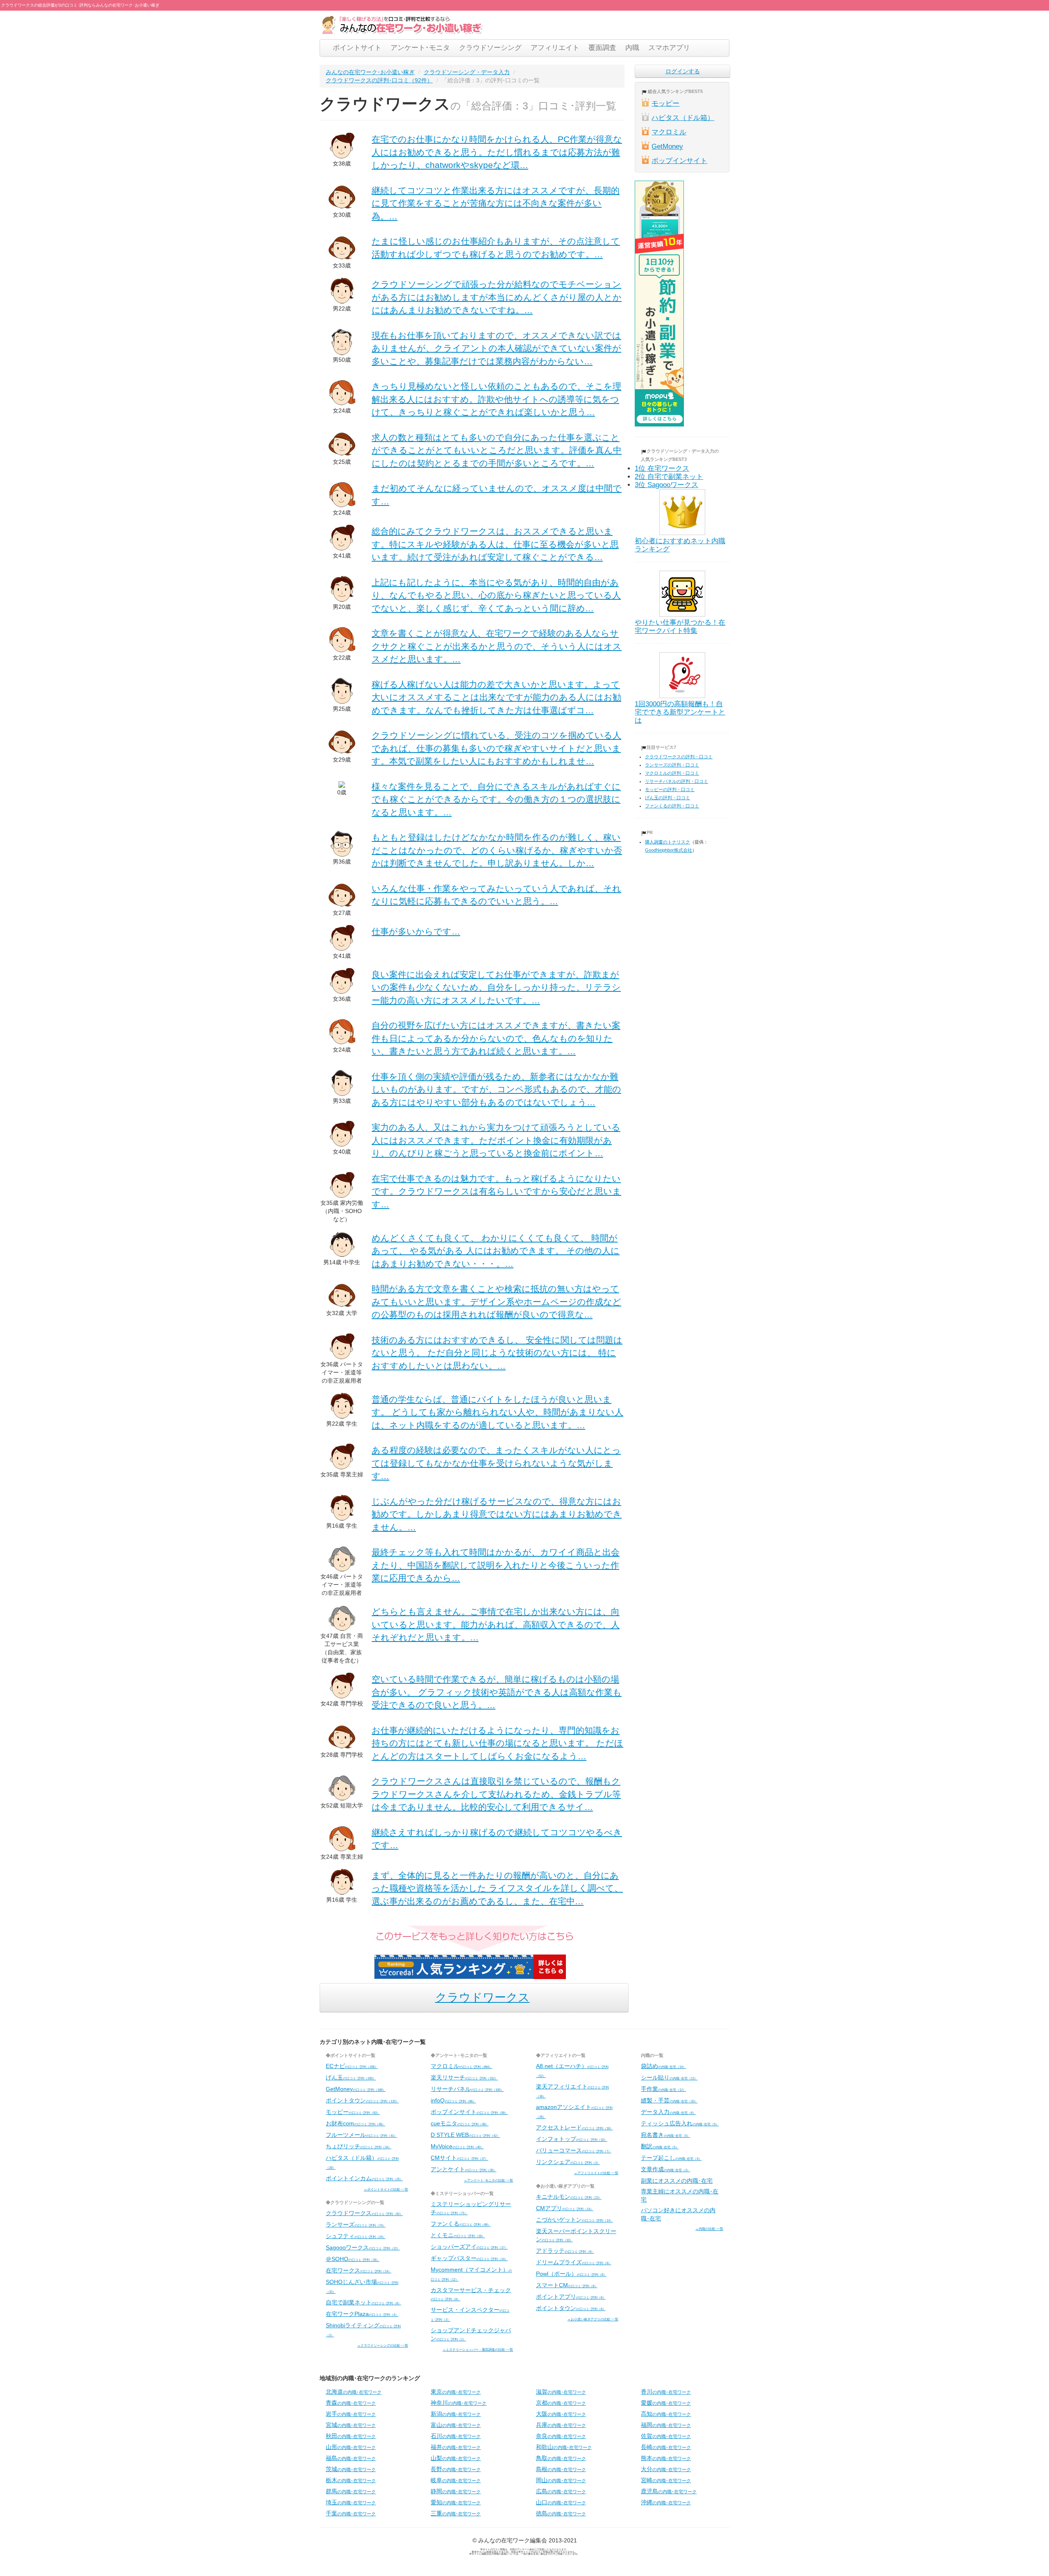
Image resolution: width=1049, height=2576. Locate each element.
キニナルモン (569, 2197)
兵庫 (561, 2425)
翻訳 (660, 2146)
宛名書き (665, 2135)
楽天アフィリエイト (572, 2091)
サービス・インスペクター (470, 2314)
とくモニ (458, 2235)
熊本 (666, 2458)
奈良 (561, 2436)
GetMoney (667, 146)
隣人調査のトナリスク (668, 842)
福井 (456, 2447)
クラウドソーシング (490, 48)
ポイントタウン (362, 2100)
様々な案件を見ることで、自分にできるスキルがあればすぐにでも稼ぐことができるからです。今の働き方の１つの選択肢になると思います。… (496, 799)
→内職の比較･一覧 (709, 2229)
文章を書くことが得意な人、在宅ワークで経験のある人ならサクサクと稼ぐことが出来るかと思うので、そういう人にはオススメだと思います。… (497, 646)
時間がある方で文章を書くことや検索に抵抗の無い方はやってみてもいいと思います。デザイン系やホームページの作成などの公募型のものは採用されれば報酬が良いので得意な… (496, 1302)
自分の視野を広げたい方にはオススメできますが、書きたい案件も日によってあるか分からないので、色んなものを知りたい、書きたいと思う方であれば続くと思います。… (496, 1038)
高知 (666, 2414)
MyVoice (457, 2146)
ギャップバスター (469, 2258)
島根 (561, 2469)
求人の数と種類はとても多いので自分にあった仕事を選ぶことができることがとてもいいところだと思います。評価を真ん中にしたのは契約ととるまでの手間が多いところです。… (497, 450)
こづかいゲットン (574, 2220)
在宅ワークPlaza (362, 2314)
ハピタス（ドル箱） (683, 118)
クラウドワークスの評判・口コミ (679, 757)
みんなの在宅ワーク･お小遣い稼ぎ (370, 72)
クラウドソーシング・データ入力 (467, 72)
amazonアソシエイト (574, 2111)
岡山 (561, 2480)
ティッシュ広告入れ (680, 2123)
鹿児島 (669, 2491)
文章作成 (665, 2169)
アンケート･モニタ (420, 48)
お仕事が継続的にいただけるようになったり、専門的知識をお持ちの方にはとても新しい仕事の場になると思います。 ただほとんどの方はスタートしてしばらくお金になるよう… (497, 1743)
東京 (456, 2392)
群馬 (351, 2491)
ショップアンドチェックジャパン (471, 2334)
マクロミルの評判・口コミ (672, 773)
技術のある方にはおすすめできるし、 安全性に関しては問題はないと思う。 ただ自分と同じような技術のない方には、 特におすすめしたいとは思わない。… (497, 1353)
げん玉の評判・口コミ (668, 798)
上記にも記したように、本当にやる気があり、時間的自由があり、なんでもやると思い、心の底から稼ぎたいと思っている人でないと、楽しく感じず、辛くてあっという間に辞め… (496, 595)
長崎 (666, 2447)
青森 (351, 2403)
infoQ (453, 2100)
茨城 (351, 2469)
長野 (456, 2469)
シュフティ (356, 2236)
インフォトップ (572, 2139)
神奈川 (459, 2403)
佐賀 (666, 2436)
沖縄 (666, 2502)
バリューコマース (574, 2150)
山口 (561, 2502)
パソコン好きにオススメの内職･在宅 (678, 2214)
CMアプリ (565, 2208)
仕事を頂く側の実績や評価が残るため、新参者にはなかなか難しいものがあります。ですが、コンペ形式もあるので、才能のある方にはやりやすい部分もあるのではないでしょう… (496, 1089)
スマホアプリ (669, 48)
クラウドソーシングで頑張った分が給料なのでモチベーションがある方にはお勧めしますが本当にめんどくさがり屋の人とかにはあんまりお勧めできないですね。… (497, 297)
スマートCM (567, 2285)
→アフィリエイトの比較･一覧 (596, 2173)
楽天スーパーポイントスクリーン (576, 2235)
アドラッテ (565, 2251)
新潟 (456, 2414)
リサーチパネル (467, 2089)
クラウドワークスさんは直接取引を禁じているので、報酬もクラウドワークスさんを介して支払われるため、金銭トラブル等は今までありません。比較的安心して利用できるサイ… (496, 1794)
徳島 (561, 2513)
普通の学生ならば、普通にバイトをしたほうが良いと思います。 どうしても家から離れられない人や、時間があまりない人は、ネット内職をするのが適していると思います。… (497, 1412)
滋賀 (561, 2392)
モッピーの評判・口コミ (670, 789)
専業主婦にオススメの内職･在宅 (680, 2195)
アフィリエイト (555, 48)
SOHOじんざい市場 (362, 2286)
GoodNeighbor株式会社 (669, 850)
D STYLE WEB (465, 2135)
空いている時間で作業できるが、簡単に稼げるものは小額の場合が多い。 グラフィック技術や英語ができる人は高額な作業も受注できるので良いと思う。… (497, 1692)
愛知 (456, 2502)
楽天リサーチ (464, 2077)
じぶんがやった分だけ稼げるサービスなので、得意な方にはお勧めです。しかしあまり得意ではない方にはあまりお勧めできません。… (497, 1514)
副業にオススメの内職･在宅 (677, 2181)
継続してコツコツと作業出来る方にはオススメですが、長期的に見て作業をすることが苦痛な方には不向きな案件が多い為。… (496, 203)
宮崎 (666, 2480)
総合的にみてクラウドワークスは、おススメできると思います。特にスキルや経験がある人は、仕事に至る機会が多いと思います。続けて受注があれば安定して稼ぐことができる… (495, 544)
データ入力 (668, 2112)
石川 (456, 2436)
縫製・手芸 (669, 2100)
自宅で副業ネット (363, 2302)
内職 (632, 48)
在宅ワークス (359, 2270)
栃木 (351, 2480)
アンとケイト (463, 2169)
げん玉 (351, 2077)
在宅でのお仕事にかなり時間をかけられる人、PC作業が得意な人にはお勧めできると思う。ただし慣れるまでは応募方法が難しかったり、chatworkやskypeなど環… (497, 152)
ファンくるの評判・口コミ (672, 806)
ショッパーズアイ (469, 2247)
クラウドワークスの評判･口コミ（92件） (379, 80)
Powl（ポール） (571, 2274)
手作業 (663, 2089)
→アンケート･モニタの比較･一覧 (488, 2180)
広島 (561, 2491)
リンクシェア (568, 2162)
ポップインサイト (679, 161)
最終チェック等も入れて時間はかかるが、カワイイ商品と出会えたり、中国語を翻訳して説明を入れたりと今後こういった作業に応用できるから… (496, 1565)
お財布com (355, 2123)
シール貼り (669, 2077)
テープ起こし (671, 2158)
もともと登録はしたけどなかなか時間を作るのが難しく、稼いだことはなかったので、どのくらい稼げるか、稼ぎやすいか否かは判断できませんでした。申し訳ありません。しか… (497, 850)
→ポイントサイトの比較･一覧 (386, 2189)
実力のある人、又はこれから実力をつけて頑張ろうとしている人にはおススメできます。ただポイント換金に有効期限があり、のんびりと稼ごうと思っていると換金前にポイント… (496, 1140)
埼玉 (351, 2502)
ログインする (683, 71)
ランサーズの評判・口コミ (672, 765)
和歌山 (564, 2447)
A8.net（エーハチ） (572, 2070)
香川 (666, 2392)
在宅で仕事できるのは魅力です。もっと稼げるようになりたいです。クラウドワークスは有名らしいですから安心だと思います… (496, 1191)
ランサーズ (356, 2225)
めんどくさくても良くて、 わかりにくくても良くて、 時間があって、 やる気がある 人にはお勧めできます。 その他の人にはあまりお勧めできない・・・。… (496, 1251)
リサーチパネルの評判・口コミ (677, 781)
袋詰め (663, 2066)
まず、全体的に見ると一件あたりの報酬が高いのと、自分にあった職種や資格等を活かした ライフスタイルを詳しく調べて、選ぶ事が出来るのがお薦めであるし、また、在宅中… (497, 1888)
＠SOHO (353, 2259)
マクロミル (669, 132)
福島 (351, 2458)
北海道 (354, 2392)
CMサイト (459, 2158)
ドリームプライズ (574, 2262)
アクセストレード (574, 2127)
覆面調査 (602, 48)
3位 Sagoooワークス (666, 485)
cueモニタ (460, 2123)
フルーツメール (361, 2135)
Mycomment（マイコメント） (471, 2274)
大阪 (561, 2414)
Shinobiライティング (363, 2330)
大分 (666, 2469)
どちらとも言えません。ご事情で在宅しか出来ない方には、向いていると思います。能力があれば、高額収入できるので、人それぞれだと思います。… (496, 1624)
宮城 (351, 2425)
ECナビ (352, 2066)
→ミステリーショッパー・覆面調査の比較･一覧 (478, 2349)
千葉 (351, 2513)
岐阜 (456, 2480)
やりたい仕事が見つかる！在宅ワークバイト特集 (680, 627)
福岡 (666, 2425)
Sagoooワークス (363, 2247)
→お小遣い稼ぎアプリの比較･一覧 (593, 2319)
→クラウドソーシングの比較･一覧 (383, 2345)
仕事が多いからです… (416, 931)
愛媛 (666, 2403)
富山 (456, 2425)
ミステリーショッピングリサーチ (471, 2208)
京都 (561, 2403)
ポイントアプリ (571, 2297)
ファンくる (461, 2224)
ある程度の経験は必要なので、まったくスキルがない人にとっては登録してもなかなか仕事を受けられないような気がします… (496, 1463)
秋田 (351, 2436)
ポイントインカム (364, 2178)
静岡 (456, 2491)
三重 (456, 2513)
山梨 (456, 2458)
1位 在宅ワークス (662, 468)
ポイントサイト (357, 48)
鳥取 (561, 2458)
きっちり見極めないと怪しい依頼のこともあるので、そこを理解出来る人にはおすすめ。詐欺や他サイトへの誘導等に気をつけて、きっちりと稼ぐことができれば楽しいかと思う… (496, 399)
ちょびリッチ (359, 2146)
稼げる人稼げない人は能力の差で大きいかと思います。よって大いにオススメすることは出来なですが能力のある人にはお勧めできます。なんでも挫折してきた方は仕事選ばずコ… (496, 697)
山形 (351, 2447)
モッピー (665, 103)
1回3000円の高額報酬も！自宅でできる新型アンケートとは (680, 712)
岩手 (351, 2414)
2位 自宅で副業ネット (669, 477)
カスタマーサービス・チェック (471, 2294)
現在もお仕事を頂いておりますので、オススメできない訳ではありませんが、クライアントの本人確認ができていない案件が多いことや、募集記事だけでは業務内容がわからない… (496, 348)
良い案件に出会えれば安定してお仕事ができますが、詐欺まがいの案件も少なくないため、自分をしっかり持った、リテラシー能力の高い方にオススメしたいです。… (496, 987)
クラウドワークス (482, 1997)
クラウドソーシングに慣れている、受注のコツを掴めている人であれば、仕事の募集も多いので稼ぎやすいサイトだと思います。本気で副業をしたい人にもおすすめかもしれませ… (496, 748)
